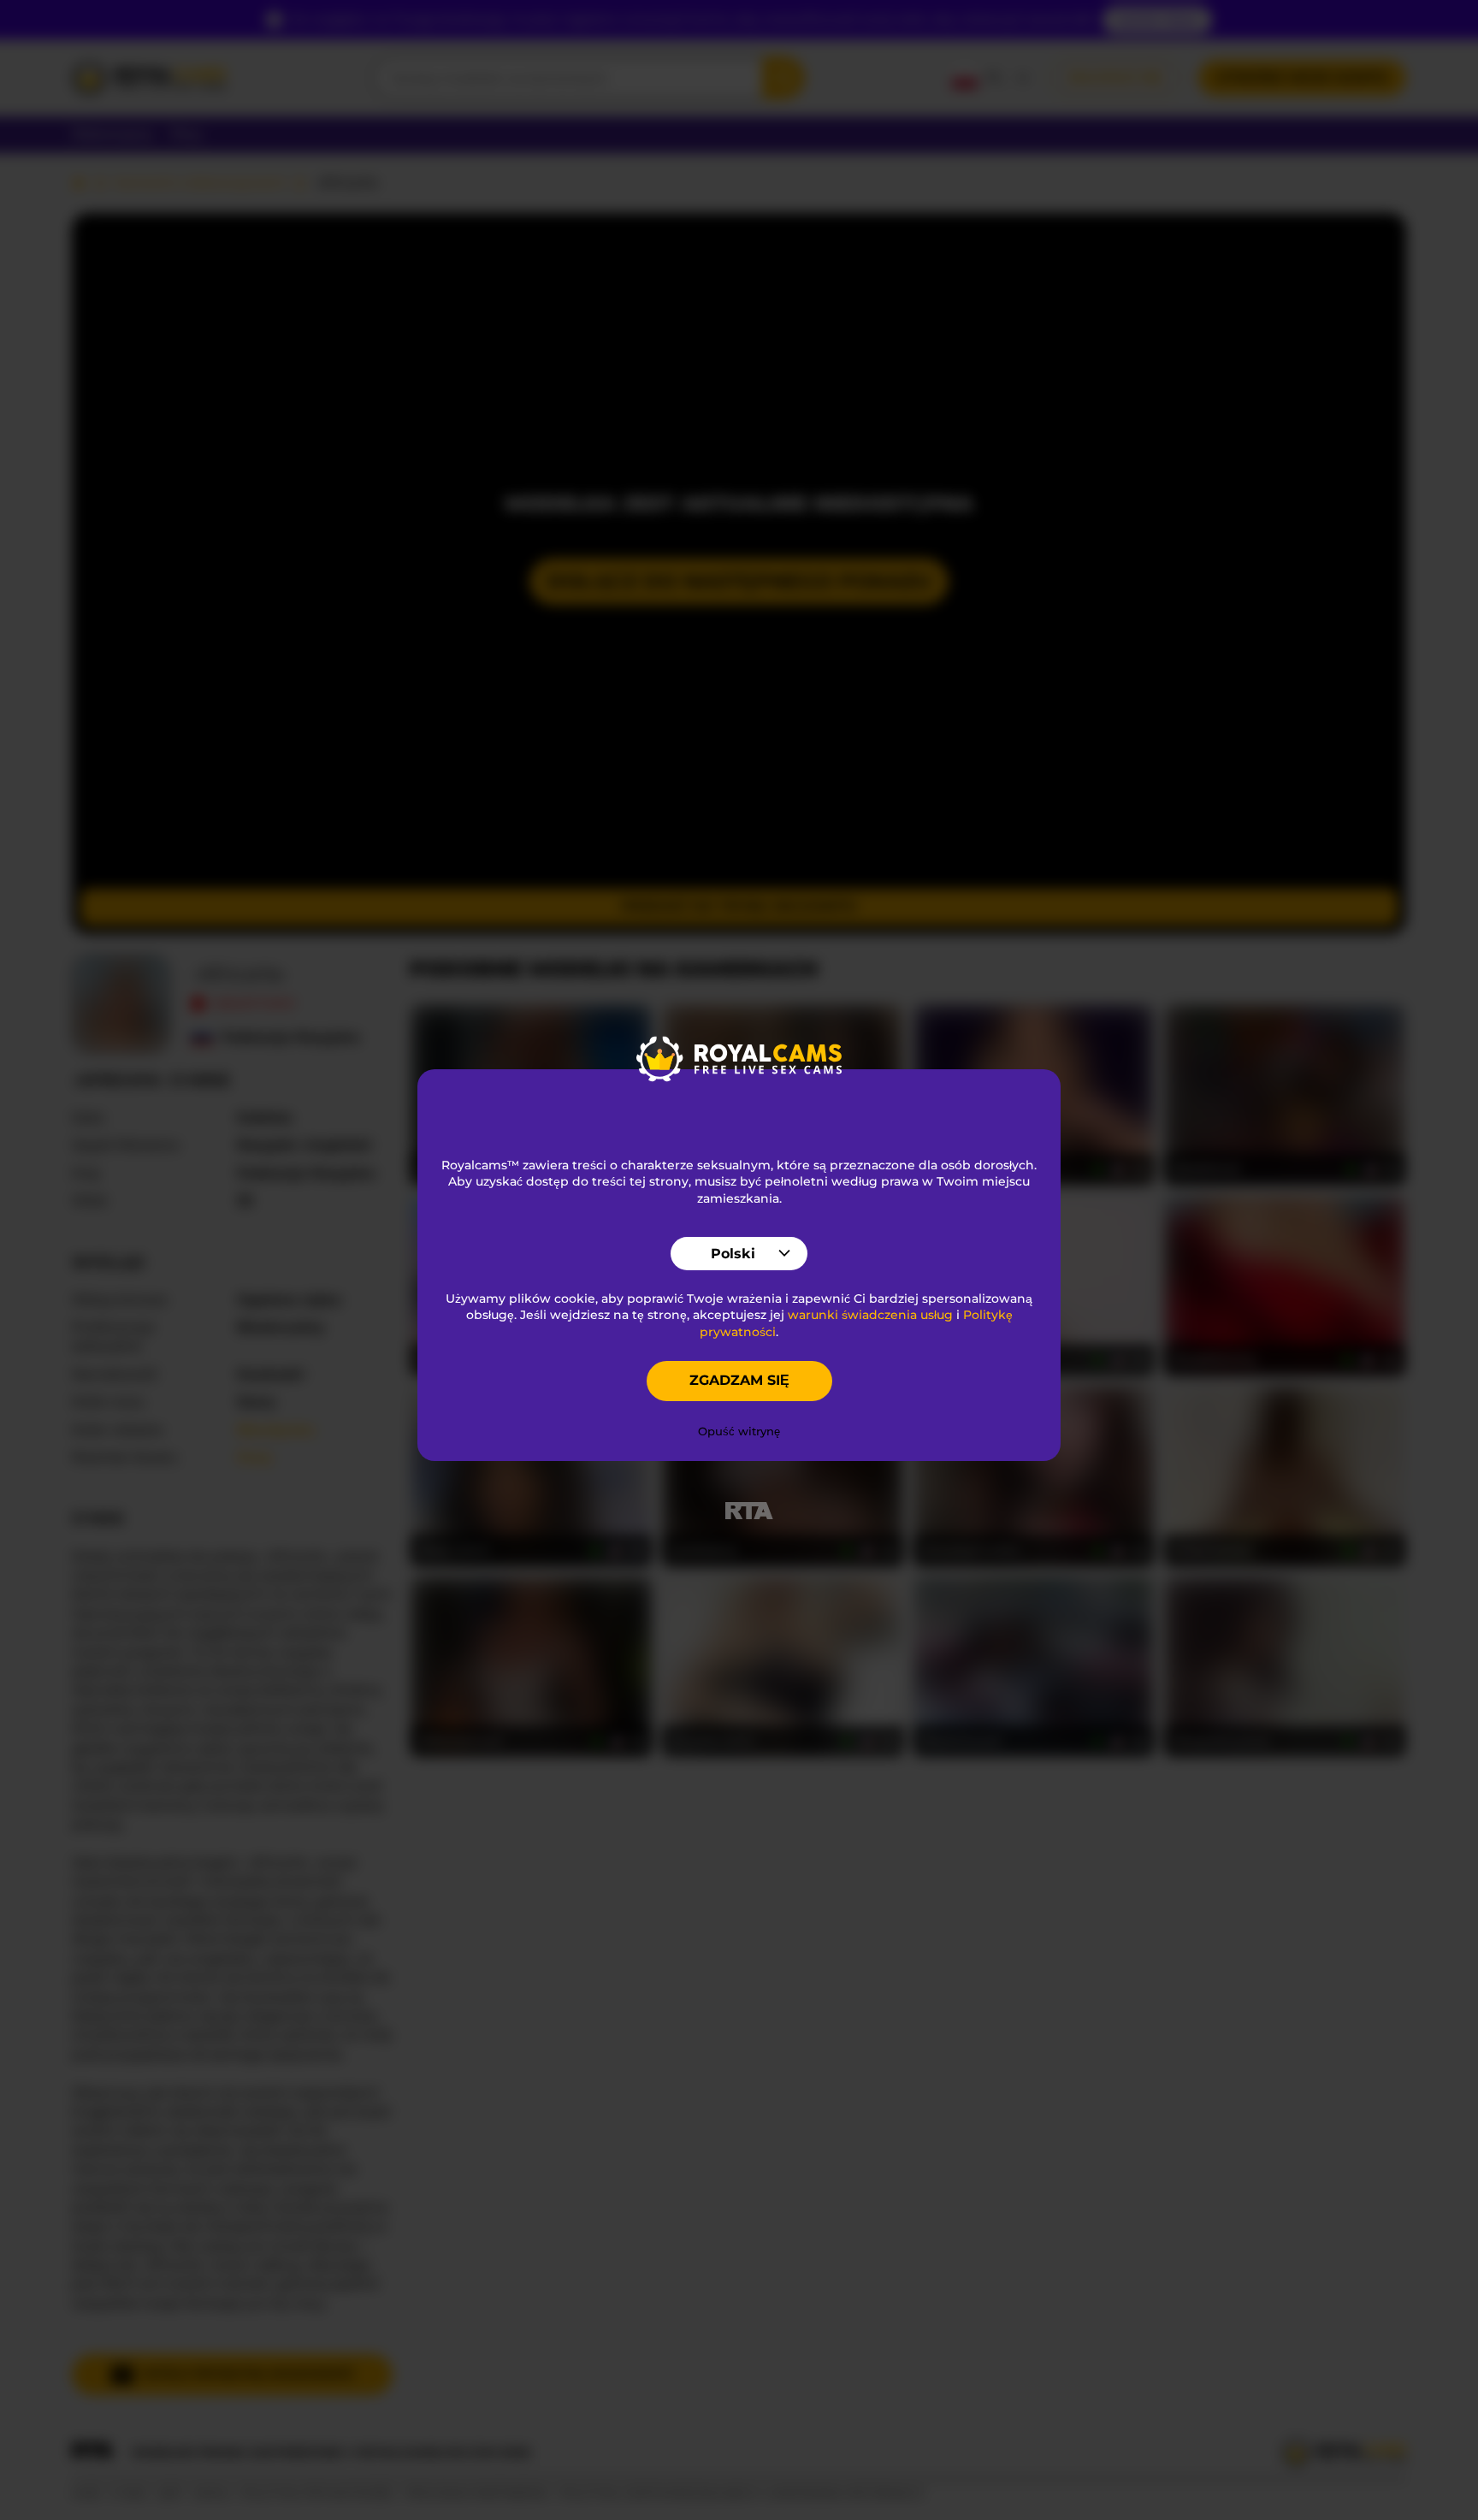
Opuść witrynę (739, 1431)
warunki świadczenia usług (870, 1315)
